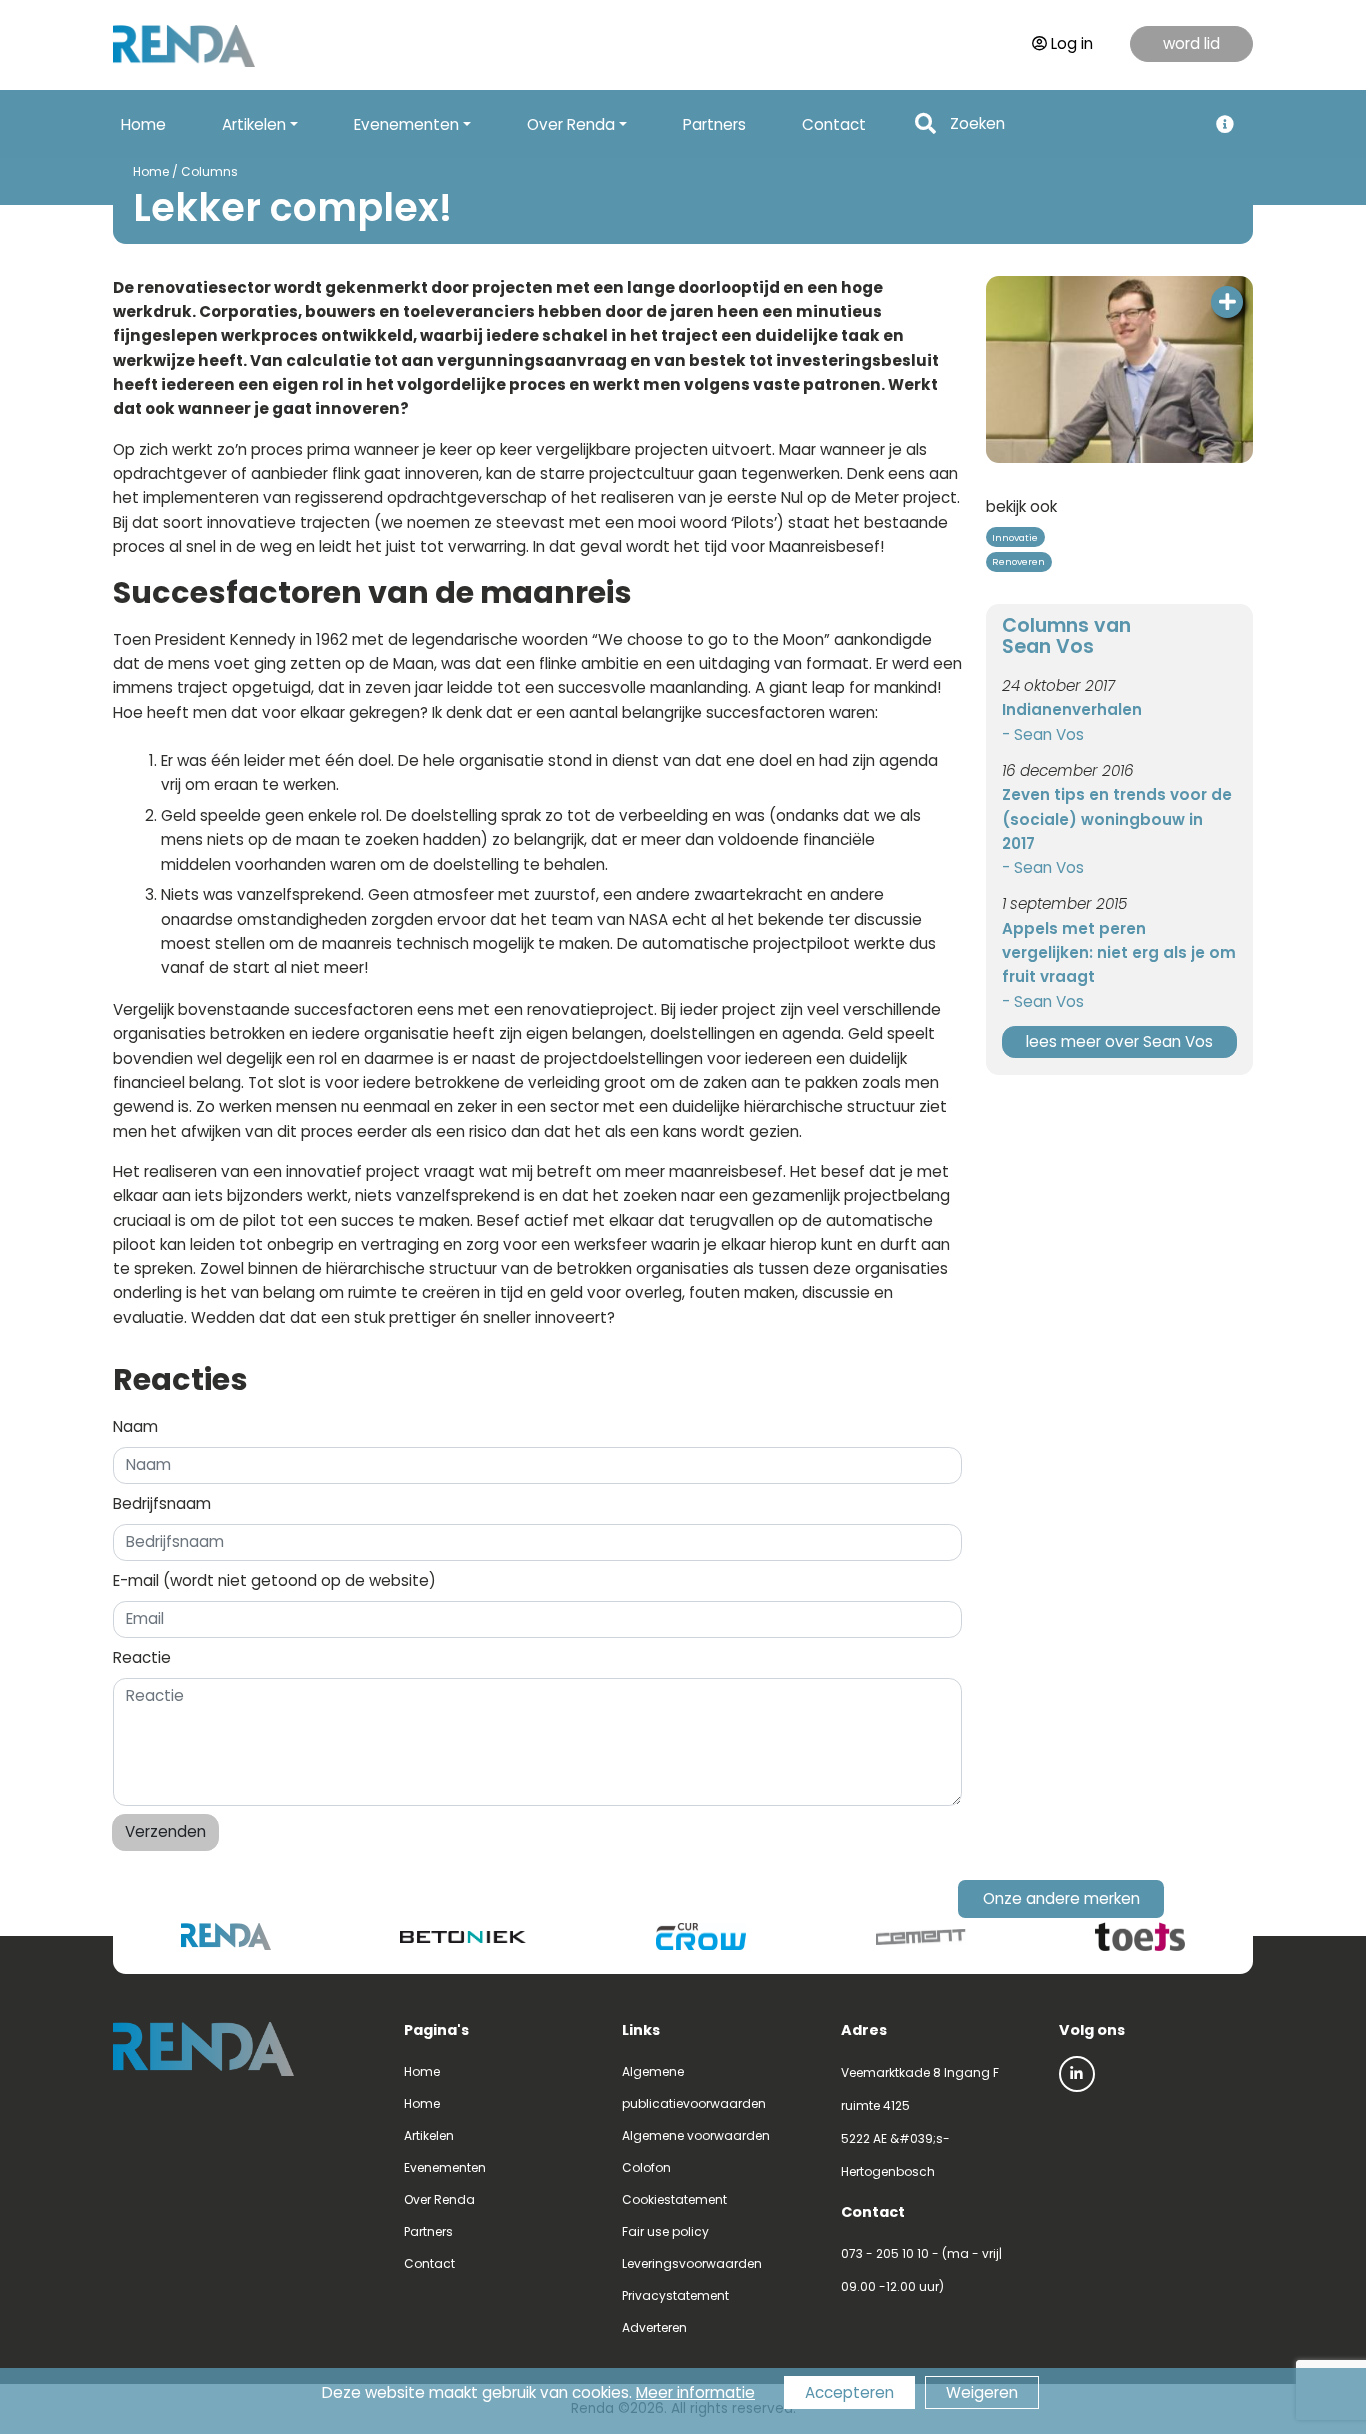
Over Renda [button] (571, 124)
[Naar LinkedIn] (1077, 2074)
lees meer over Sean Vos (1119, 1041)
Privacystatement (675, 2295)
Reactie (142, 1657)
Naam (135, 1426)
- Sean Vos (1043, 734)
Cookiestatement (674, 2199)
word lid (1191, 43)
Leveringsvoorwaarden (692, 2263)
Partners (714, 124)
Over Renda (439, 2199)
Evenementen (445, 2167)
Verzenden (165, 1831)
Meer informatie (695, 2392)
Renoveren (1018, 561)
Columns (209, 171)
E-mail (274, 1580)
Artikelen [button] (254, 124)
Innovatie (1015, 537)
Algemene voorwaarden (696, 2135)
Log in (1072, 43)
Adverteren (654, 2327)
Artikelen (429, 2135)
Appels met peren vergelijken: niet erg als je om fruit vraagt (1119, 953)
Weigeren (982, 2392)
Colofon (646, 2167)
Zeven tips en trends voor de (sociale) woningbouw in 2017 (1117, 819)
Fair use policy (665, 2231)
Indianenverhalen (1072, 709)
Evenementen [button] (406, 124)
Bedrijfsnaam (162, 1503)
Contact (834, 124)
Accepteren (849, 2392)
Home (143, 124)
